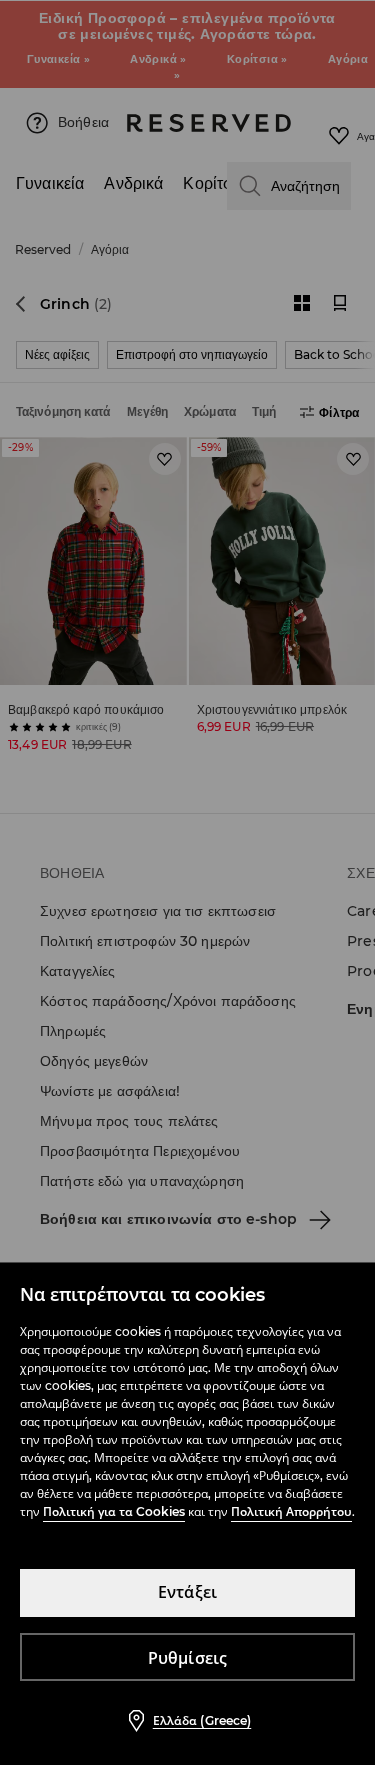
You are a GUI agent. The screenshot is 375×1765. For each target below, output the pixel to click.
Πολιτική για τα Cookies (114, 1511)
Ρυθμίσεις (188, 1658)
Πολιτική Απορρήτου (291, 1511)
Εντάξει (187, 1592)
